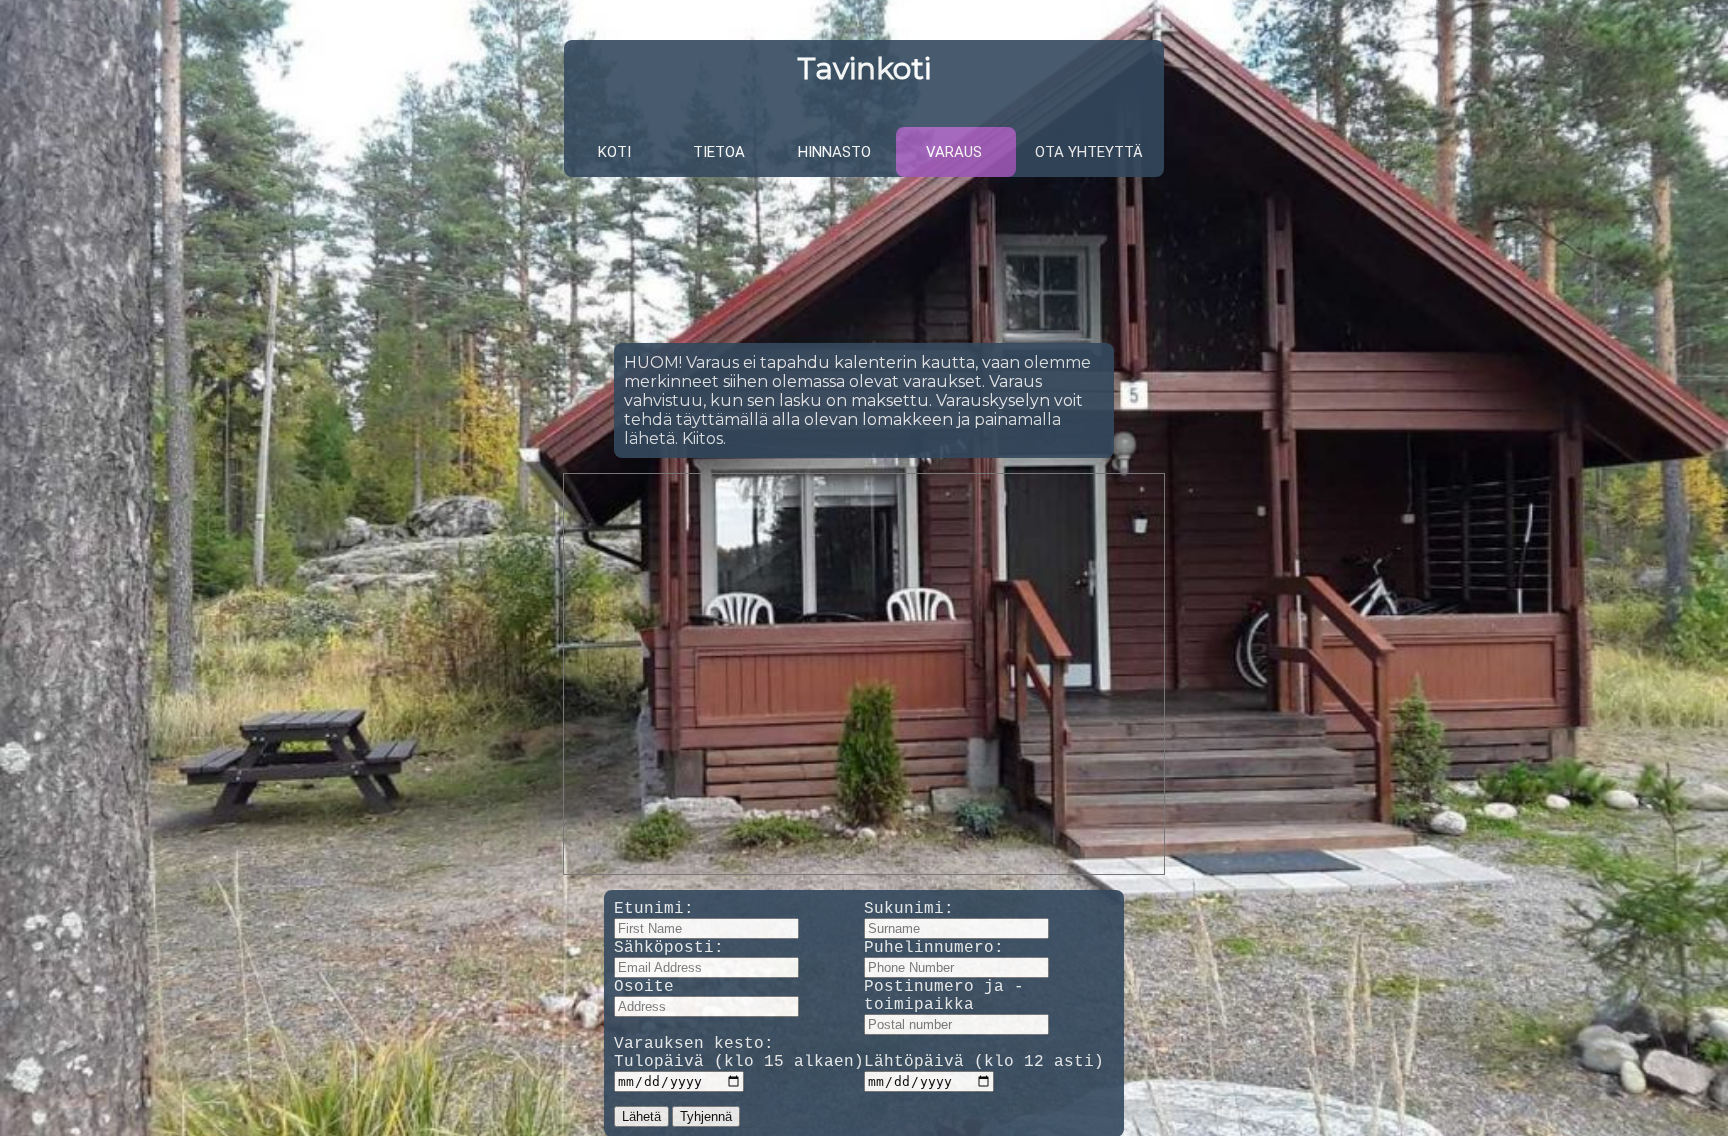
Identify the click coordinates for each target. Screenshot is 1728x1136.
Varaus (954, 152)
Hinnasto (834, 152)
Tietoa (719, 152)
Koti (614, 152)
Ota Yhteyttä (1089, 152)
